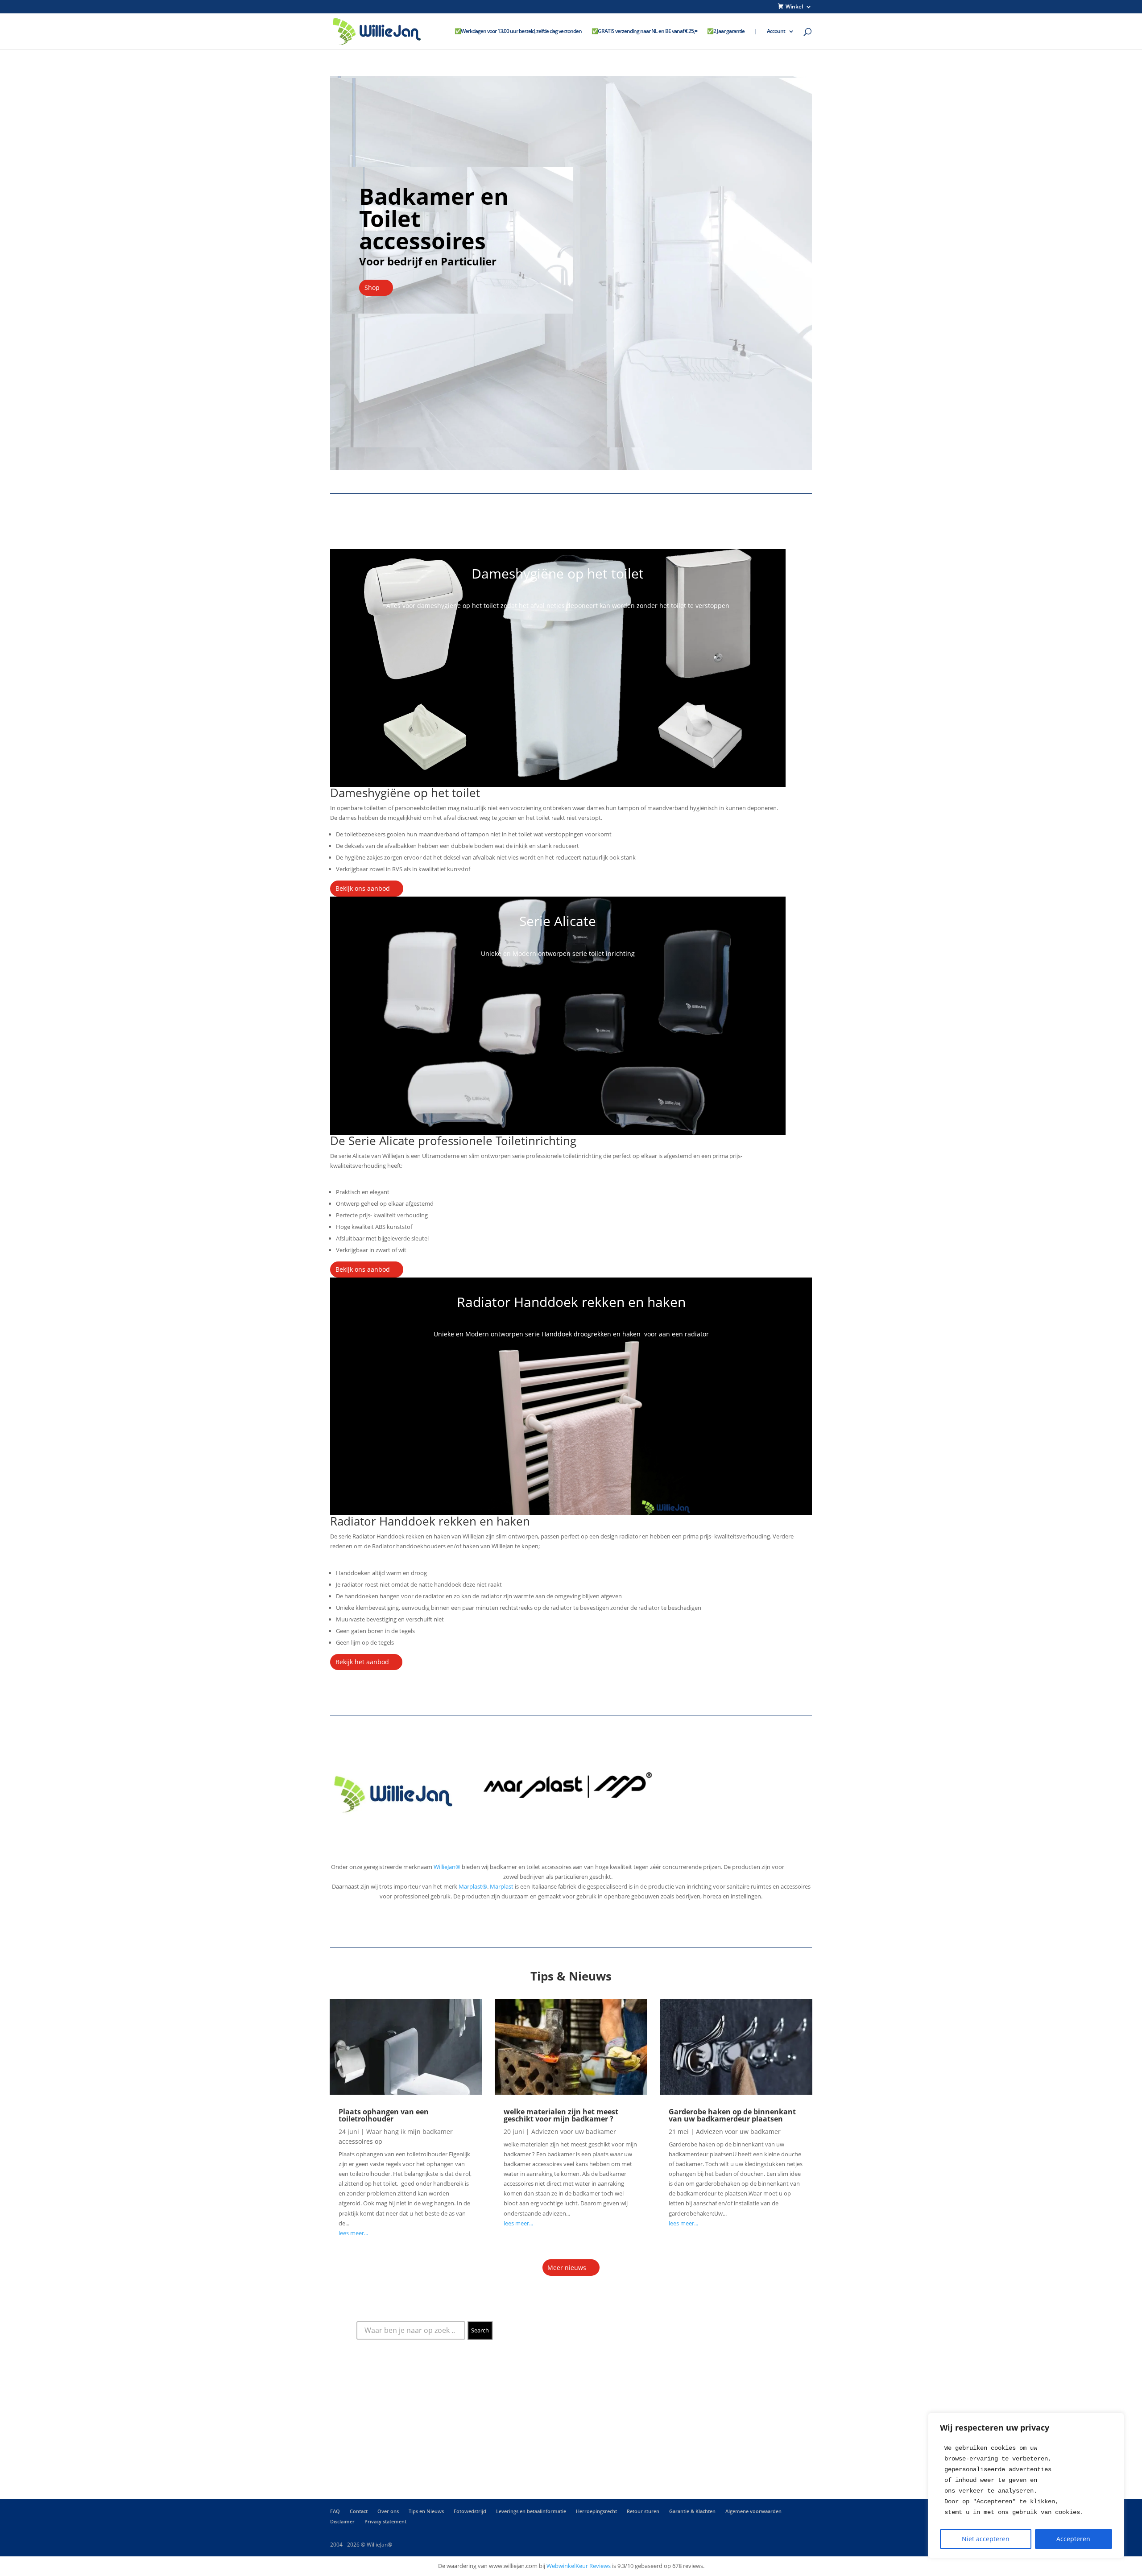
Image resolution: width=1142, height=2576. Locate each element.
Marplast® (473, 1886)
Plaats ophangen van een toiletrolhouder (384, 2115)
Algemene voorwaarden (753, 2511)
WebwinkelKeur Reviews (579, 2566)
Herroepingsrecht (596, 2511)
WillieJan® (447, 1867)
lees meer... (353, 2233)
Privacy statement (385, 2521)
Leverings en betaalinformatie (531, 2511)
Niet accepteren (986, 2539)
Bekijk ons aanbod (363, 888)
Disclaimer (342, 2521)
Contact (359, 2511)
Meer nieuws (567, 2268)
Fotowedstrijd (470, 2511)
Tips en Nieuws (426, 2511)
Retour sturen (643, 2511)
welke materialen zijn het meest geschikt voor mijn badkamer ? (561, 2115)
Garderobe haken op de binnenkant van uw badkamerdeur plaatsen (732, 2115)
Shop (372, 287)
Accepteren (1073, 2539)
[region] (1026, 2485)
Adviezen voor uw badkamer (574, 2132)
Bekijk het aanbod (362, 1662)
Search (480, 2330)
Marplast (502, 1886)
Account (776, 31)
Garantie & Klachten (692, 2511)
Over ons (388, 2511)
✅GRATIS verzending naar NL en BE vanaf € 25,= (644, 31)
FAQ (335, 2511)
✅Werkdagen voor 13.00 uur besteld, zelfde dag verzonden (518, 31)
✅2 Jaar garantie (726, 31)
